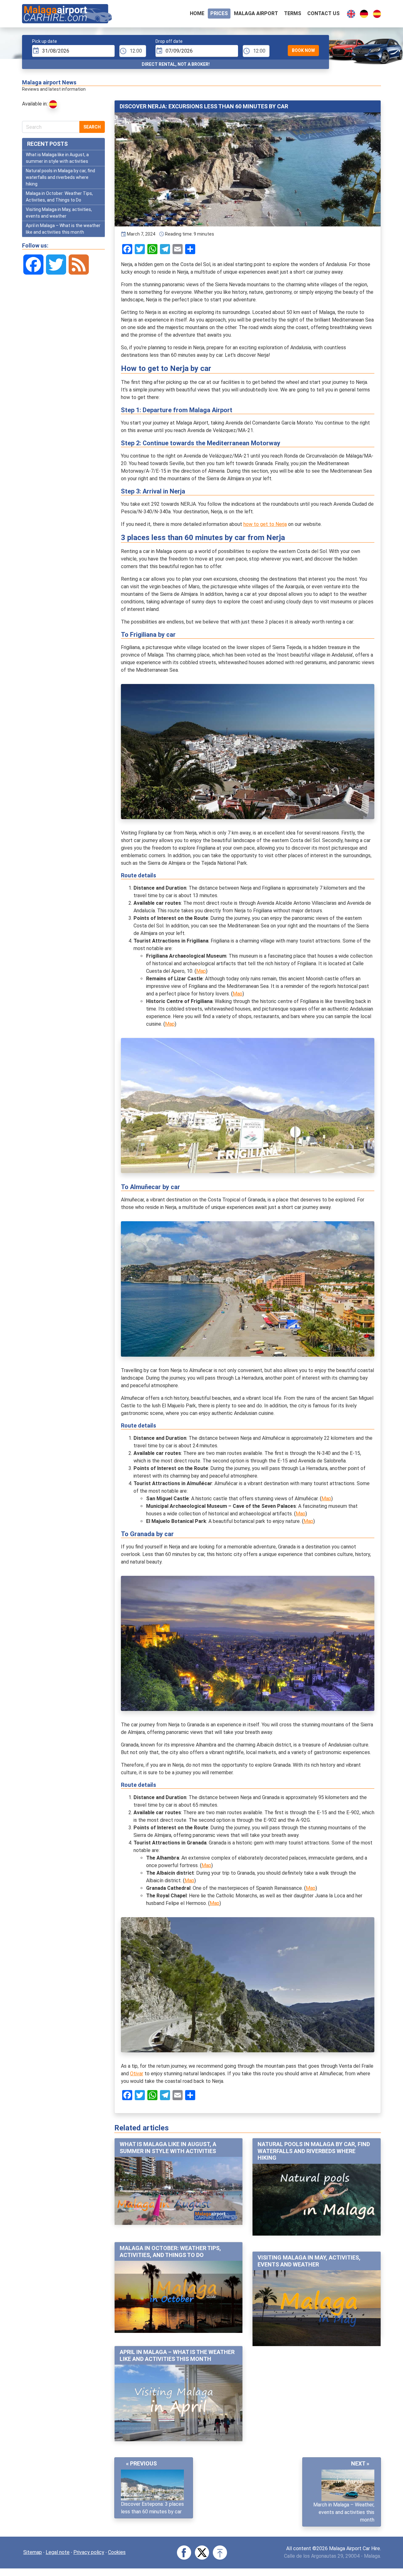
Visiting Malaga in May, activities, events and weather (309, 2261)
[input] (73, 51)
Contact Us (324, 13)
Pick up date (45, 41)
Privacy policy (89, 2552)
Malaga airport (256, 13)
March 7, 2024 (141, 234)
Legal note (58, 2552)
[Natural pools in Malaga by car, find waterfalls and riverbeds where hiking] (317, 2199)
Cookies (117, 2552)
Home (197, 13)
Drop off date (169, 41)
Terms (293, 13)
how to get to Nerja (265, 524)
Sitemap (33, 2552)
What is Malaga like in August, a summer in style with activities (168, 2148)
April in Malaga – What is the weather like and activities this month (177, 2355)
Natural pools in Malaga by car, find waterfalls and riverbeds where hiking (314, 2151)
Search (92, 127)
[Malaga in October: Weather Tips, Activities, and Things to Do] (179, 2297)
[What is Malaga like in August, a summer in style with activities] (179, 2191)
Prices (219, 13)
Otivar (137, 2074)
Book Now (303, 50)
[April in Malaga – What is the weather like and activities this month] (179, 2403)
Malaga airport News (49, 82)
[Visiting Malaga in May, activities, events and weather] (317, 2308)
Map (201, 971)
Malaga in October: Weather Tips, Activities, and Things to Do (170, 2251)
